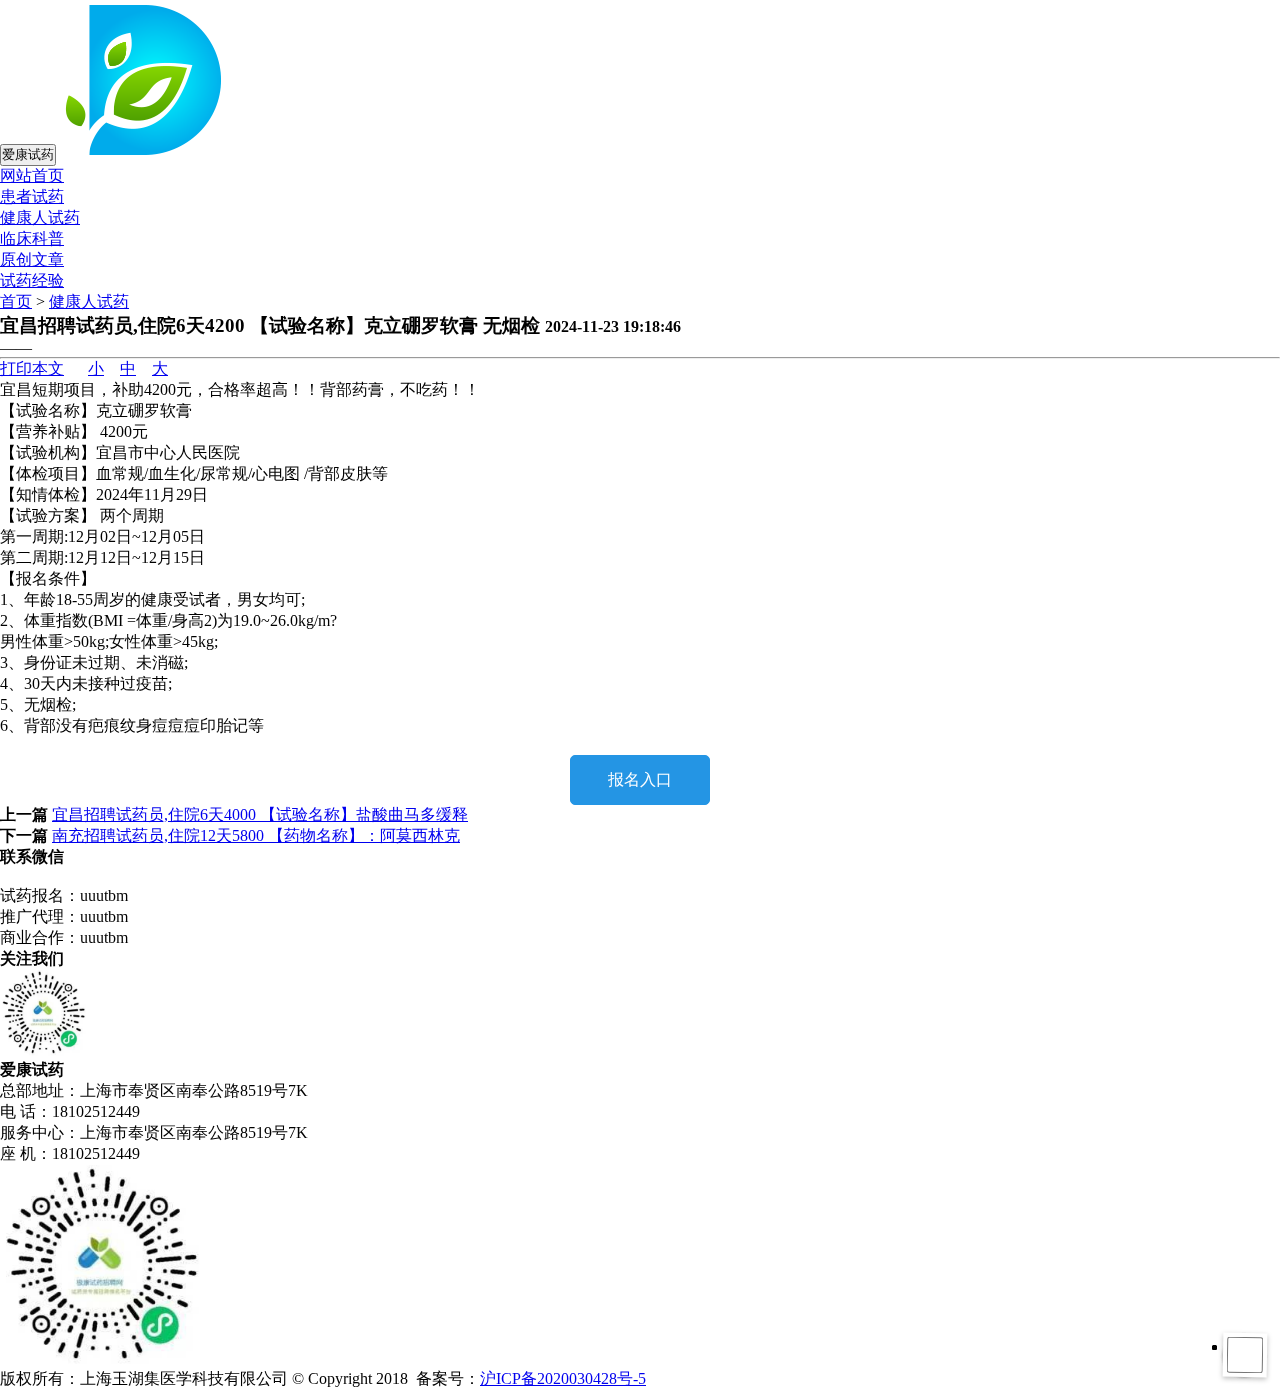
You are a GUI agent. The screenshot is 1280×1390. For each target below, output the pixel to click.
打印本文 (32, 368)
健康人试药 (40, 217)
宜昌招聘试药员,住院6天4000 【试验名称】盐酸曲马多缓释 (260, 814)
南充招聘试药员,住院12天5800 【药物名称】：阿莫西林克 (256, 835)
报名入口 (640, 779)
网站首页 (32, 175)
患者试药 (32, 196)
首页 (16, 301)
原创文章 (32, 259)
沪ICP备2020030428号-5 (563, 1378)
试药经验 (32, 280)
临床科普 (32, 238)
